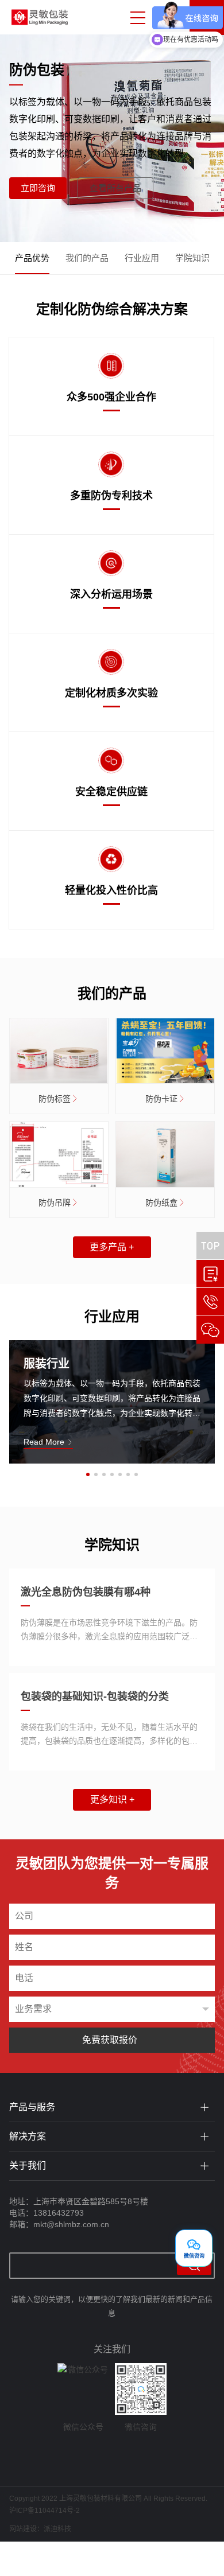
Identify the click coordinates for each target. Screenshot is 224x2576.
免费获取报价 (110, 2040)
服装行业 (47, 1364)
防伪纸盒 (161, 1203)
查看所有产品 (115, 188)
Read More (45, 1442)
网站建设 (23, 2529)
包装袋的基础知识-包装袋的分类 (95, 1696)
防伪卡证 (161, 1099)
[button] (88, 1474)
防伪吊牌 (55, 1203)
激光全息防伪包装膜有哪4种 (86, 1592)
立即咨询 (38, 188)
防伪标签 (55, 1099)
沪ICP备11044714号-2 (45, 2511)
